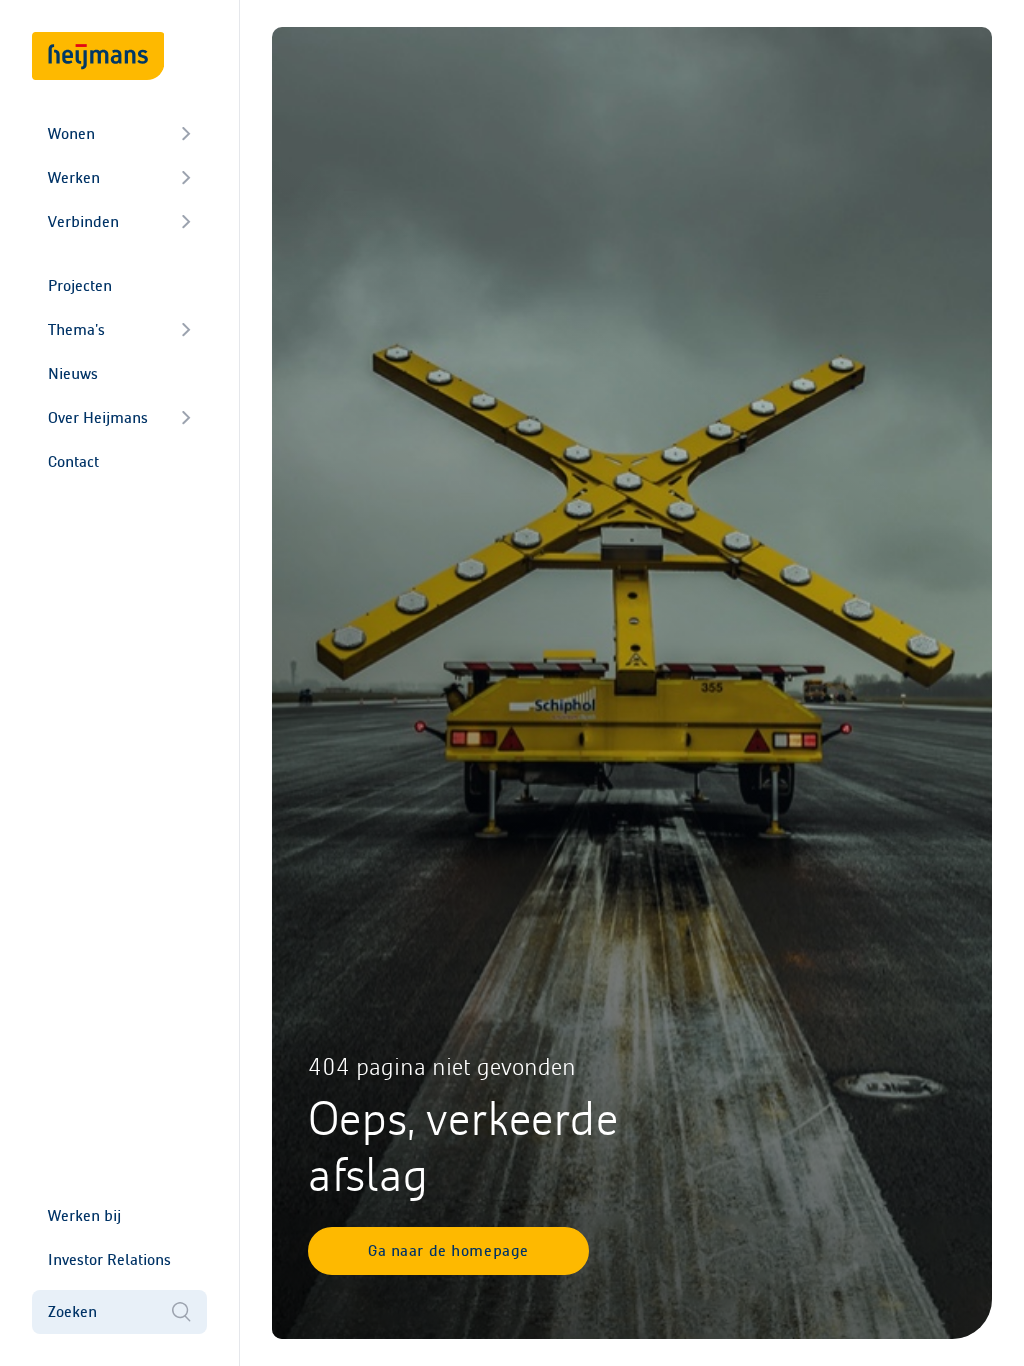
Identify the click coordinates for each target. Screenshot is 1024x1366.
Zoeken (72, 1311)
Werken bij (84, 1215)
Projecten (80, 285)
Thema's (76, 329)
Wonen (71, 133)
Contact (73, 461)
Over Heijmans (98, 417)
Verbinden (83, 221)
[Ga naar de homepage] (98, 56)
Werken (74, 177)
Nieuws (73, 373)
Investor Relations (109, 1259)
